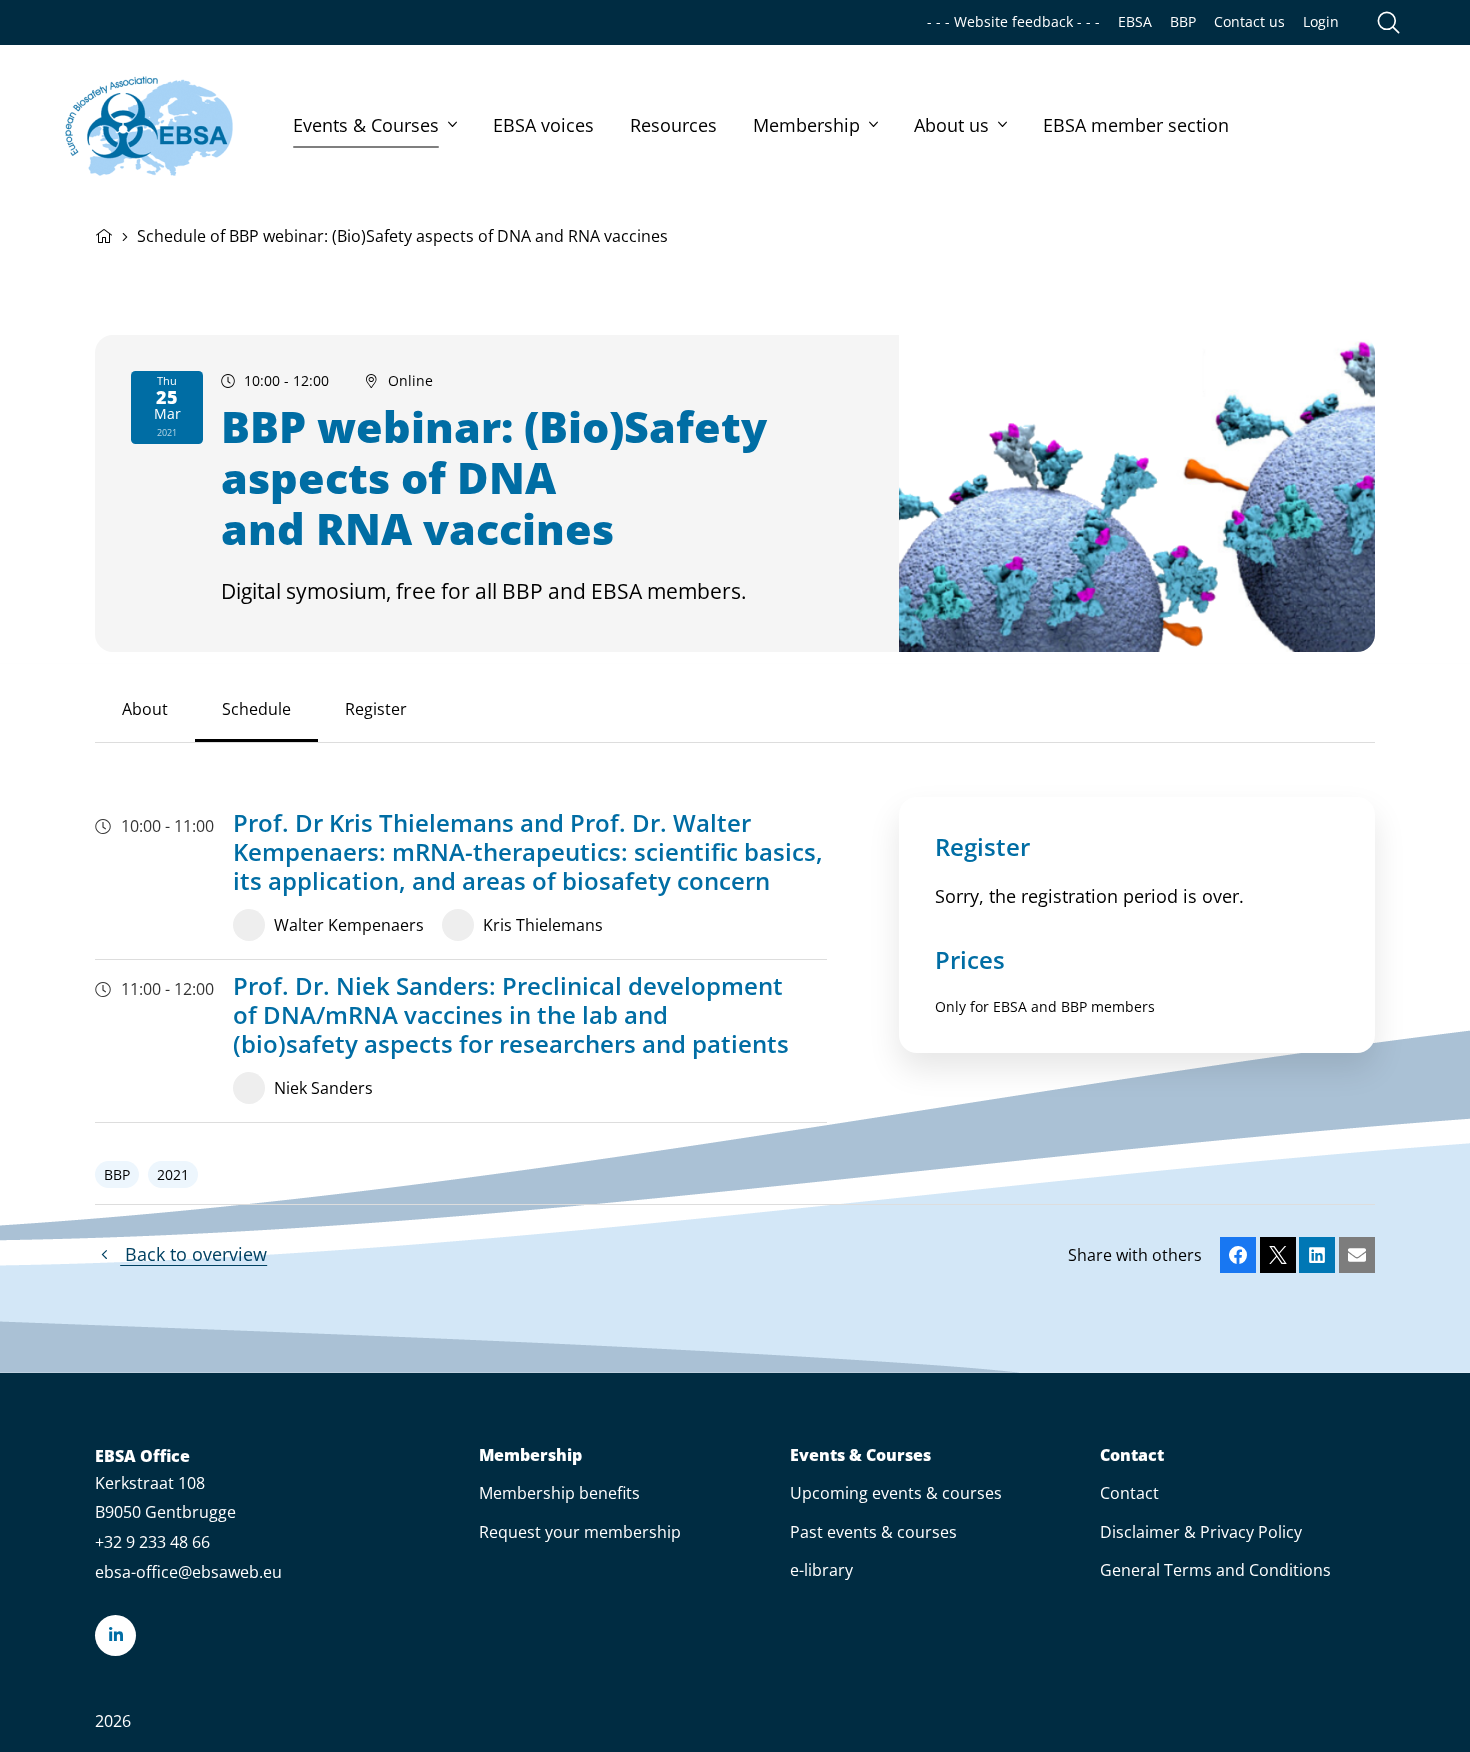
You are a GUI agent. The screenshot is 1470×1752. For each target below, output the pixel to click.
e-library (821, 1570)
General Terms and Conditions (1215, 1570)
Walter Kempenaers (349, 925)
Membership (806, 125)
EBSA (1135, 22)
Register (376, 709)
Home (104, 234)
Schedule (256, 709)
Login (1321, 22)
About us (951, 125)
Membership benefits (559, 1493)
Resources (673, 125)
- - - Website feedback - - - (1013, 22)
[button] (1238, 1255)
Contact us (1249, 22)
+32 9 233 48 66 (152, 1542)
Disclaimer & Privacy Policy (1201, 1532)
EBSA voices (543, 125)
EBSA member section (1136, 125)
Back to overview (193, 1254)
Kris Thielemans (543, 925)
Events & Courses (366, 125)
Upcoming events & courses (896, 1493)
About (145, 709)
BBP (1183, 22)
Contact (1132, 1455)
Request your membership (580, 1532)
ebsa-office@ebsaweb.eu (188, 1572)
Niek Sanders (323, 1088)
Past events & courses (873, 1532)
